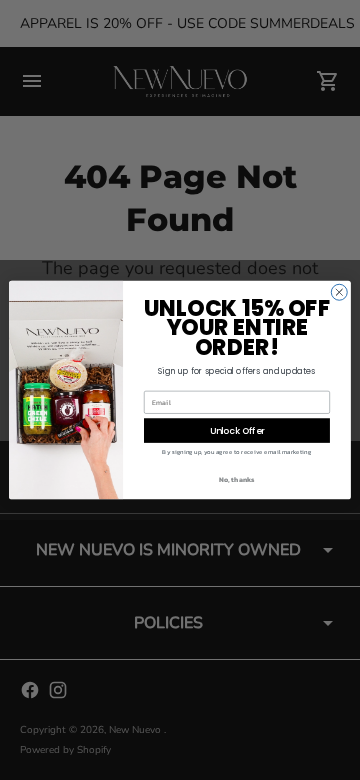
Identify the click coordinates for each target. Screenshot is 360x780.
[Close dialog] (339, 292)
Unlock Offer (237, 430)
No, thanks (237, 479)
